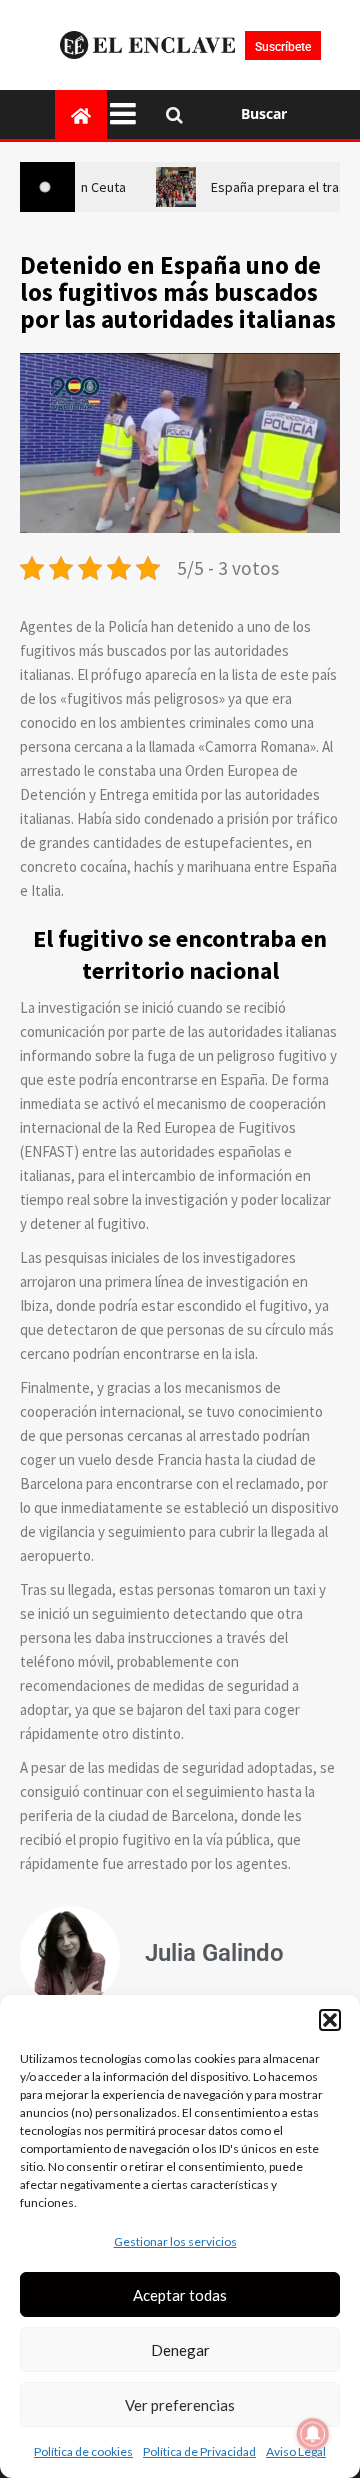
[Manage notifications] (313, 2434)
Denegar (180, 2350)
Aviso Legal (296, 2451)
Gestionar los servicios (175, 2241)
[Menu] (128, 114)
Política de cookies (83, 2451)
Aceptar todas (180, 2295)
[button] (330, 2020)
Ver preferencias (180, 2405)
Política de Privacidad (199, 2451)
